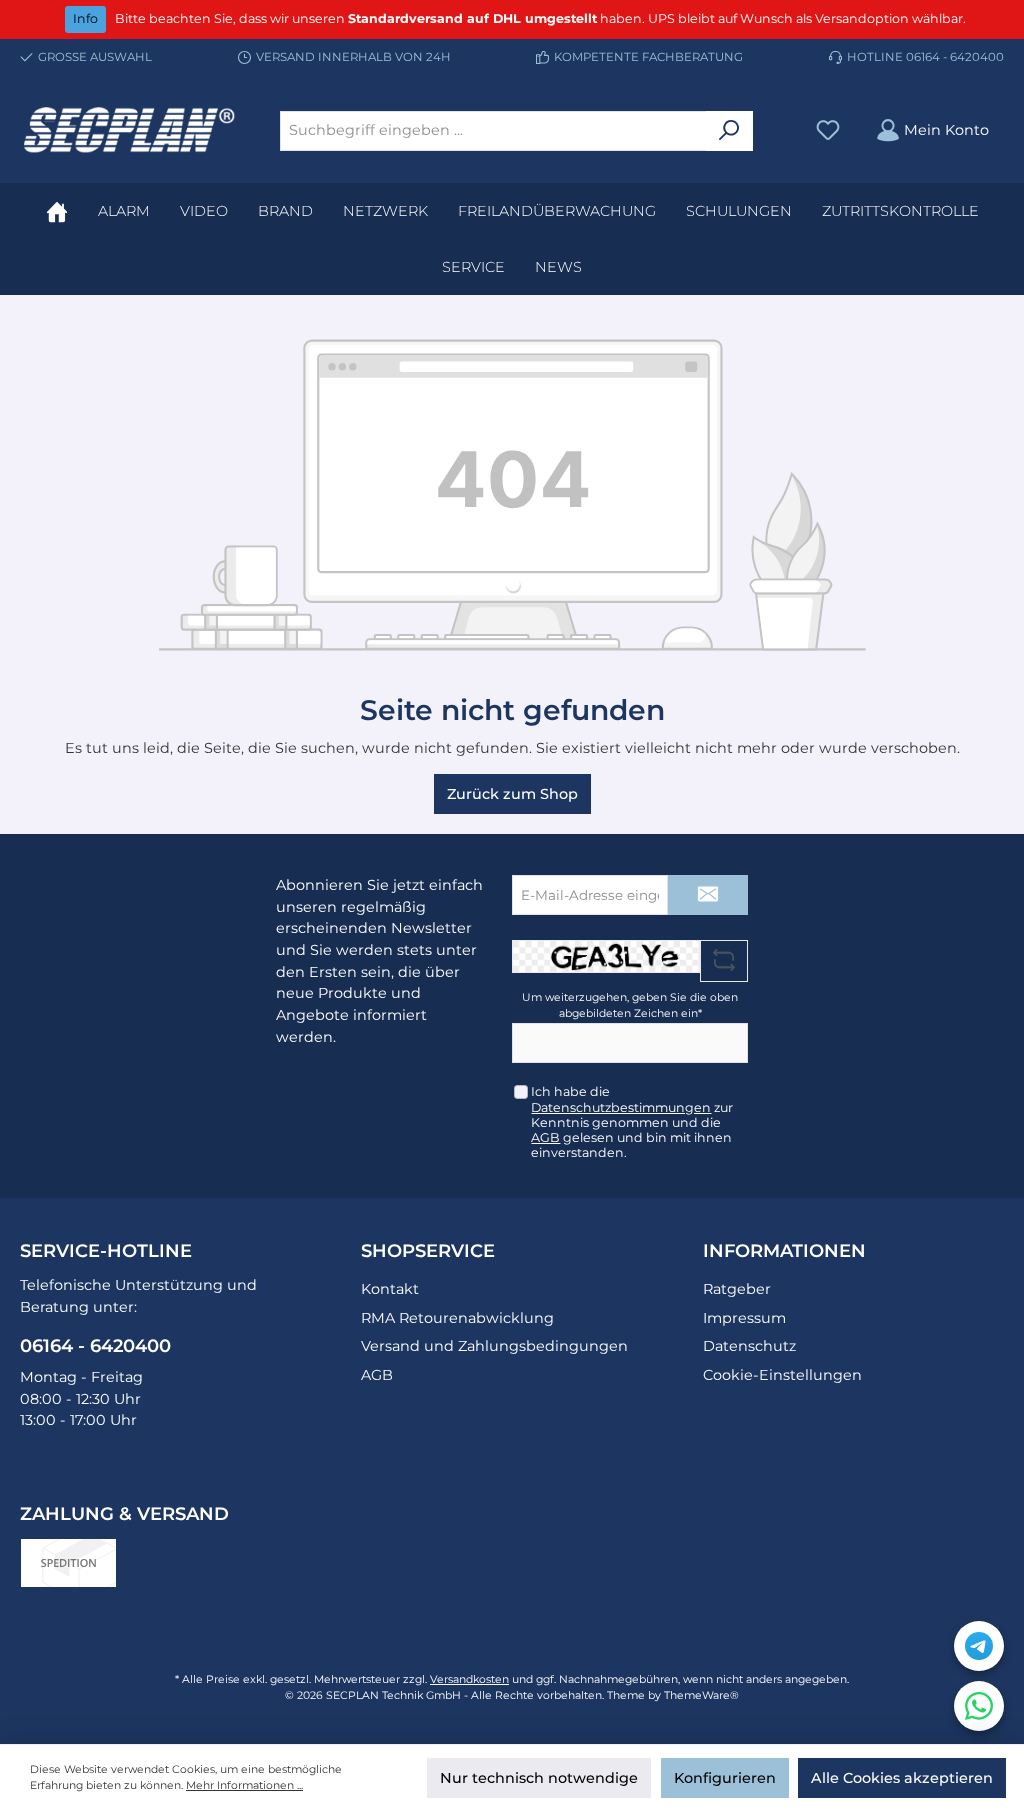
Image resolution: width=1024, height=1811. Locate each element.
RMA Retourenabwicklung (457, 1318)
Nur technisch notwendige (539, 1778)
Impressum (744, 1318)
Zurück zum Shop (512, 794)
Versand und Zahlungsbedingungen (494, 1346)
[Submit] (708, 895)
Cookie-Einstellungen (782, 1375)
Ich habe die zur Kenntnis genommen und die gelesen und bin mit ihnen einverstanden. (632, 1121)
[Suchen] (729, 131)
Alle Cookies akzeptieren (902, 1778)
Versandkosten (469, 1679)
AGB (545, 1137)
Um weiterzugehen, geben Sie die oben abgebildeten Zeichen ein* (630, 1005)
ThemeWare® (701, 1695)
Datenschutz (749, 1346)
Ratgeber (737, 1289)
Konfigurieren (725, 1778)
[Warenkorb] (1013, 121)
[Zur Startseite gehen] (130, 130)
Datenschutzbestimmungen (621, 1107)
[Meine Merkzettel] (828, 130)
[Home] (57, 211)
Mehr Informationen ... (244, 1785)
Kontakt (390, 1289)
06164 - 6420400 (955, 57)
